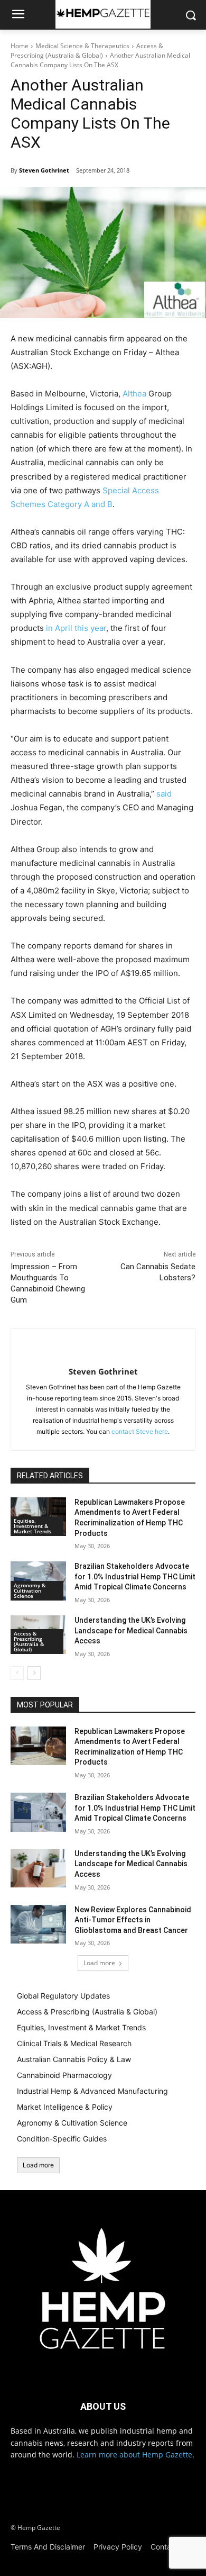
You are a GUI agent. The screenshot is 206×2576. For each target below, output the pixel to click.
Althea (134, 394)
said (164, 794)
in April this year (76, 628)
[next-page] (34, 1673)
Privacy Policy (118, 2547)
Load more (99, 1963)
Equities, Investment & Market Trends (32, 1526)
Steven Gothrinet (44, 170)
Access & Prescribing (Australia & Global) (87, 51)
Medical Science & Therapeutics (82, 46)
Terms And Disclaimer (48, 2547)
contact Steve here (140, 1431)
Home (20, 46)
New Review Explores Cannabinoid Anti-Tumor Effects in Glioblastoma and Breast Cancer (133, 1920)
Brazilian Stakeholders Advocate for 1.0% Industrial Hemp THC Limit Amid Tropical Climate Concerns (135, 1576)
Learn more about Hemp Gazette (134, 2455)
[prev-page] (17, 1673)
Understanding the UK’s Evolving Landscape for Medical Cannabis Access (131, 1630)
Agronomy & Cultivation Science (30, 1590)
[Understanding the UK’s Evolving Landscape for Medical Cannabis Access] (38, 1868)
